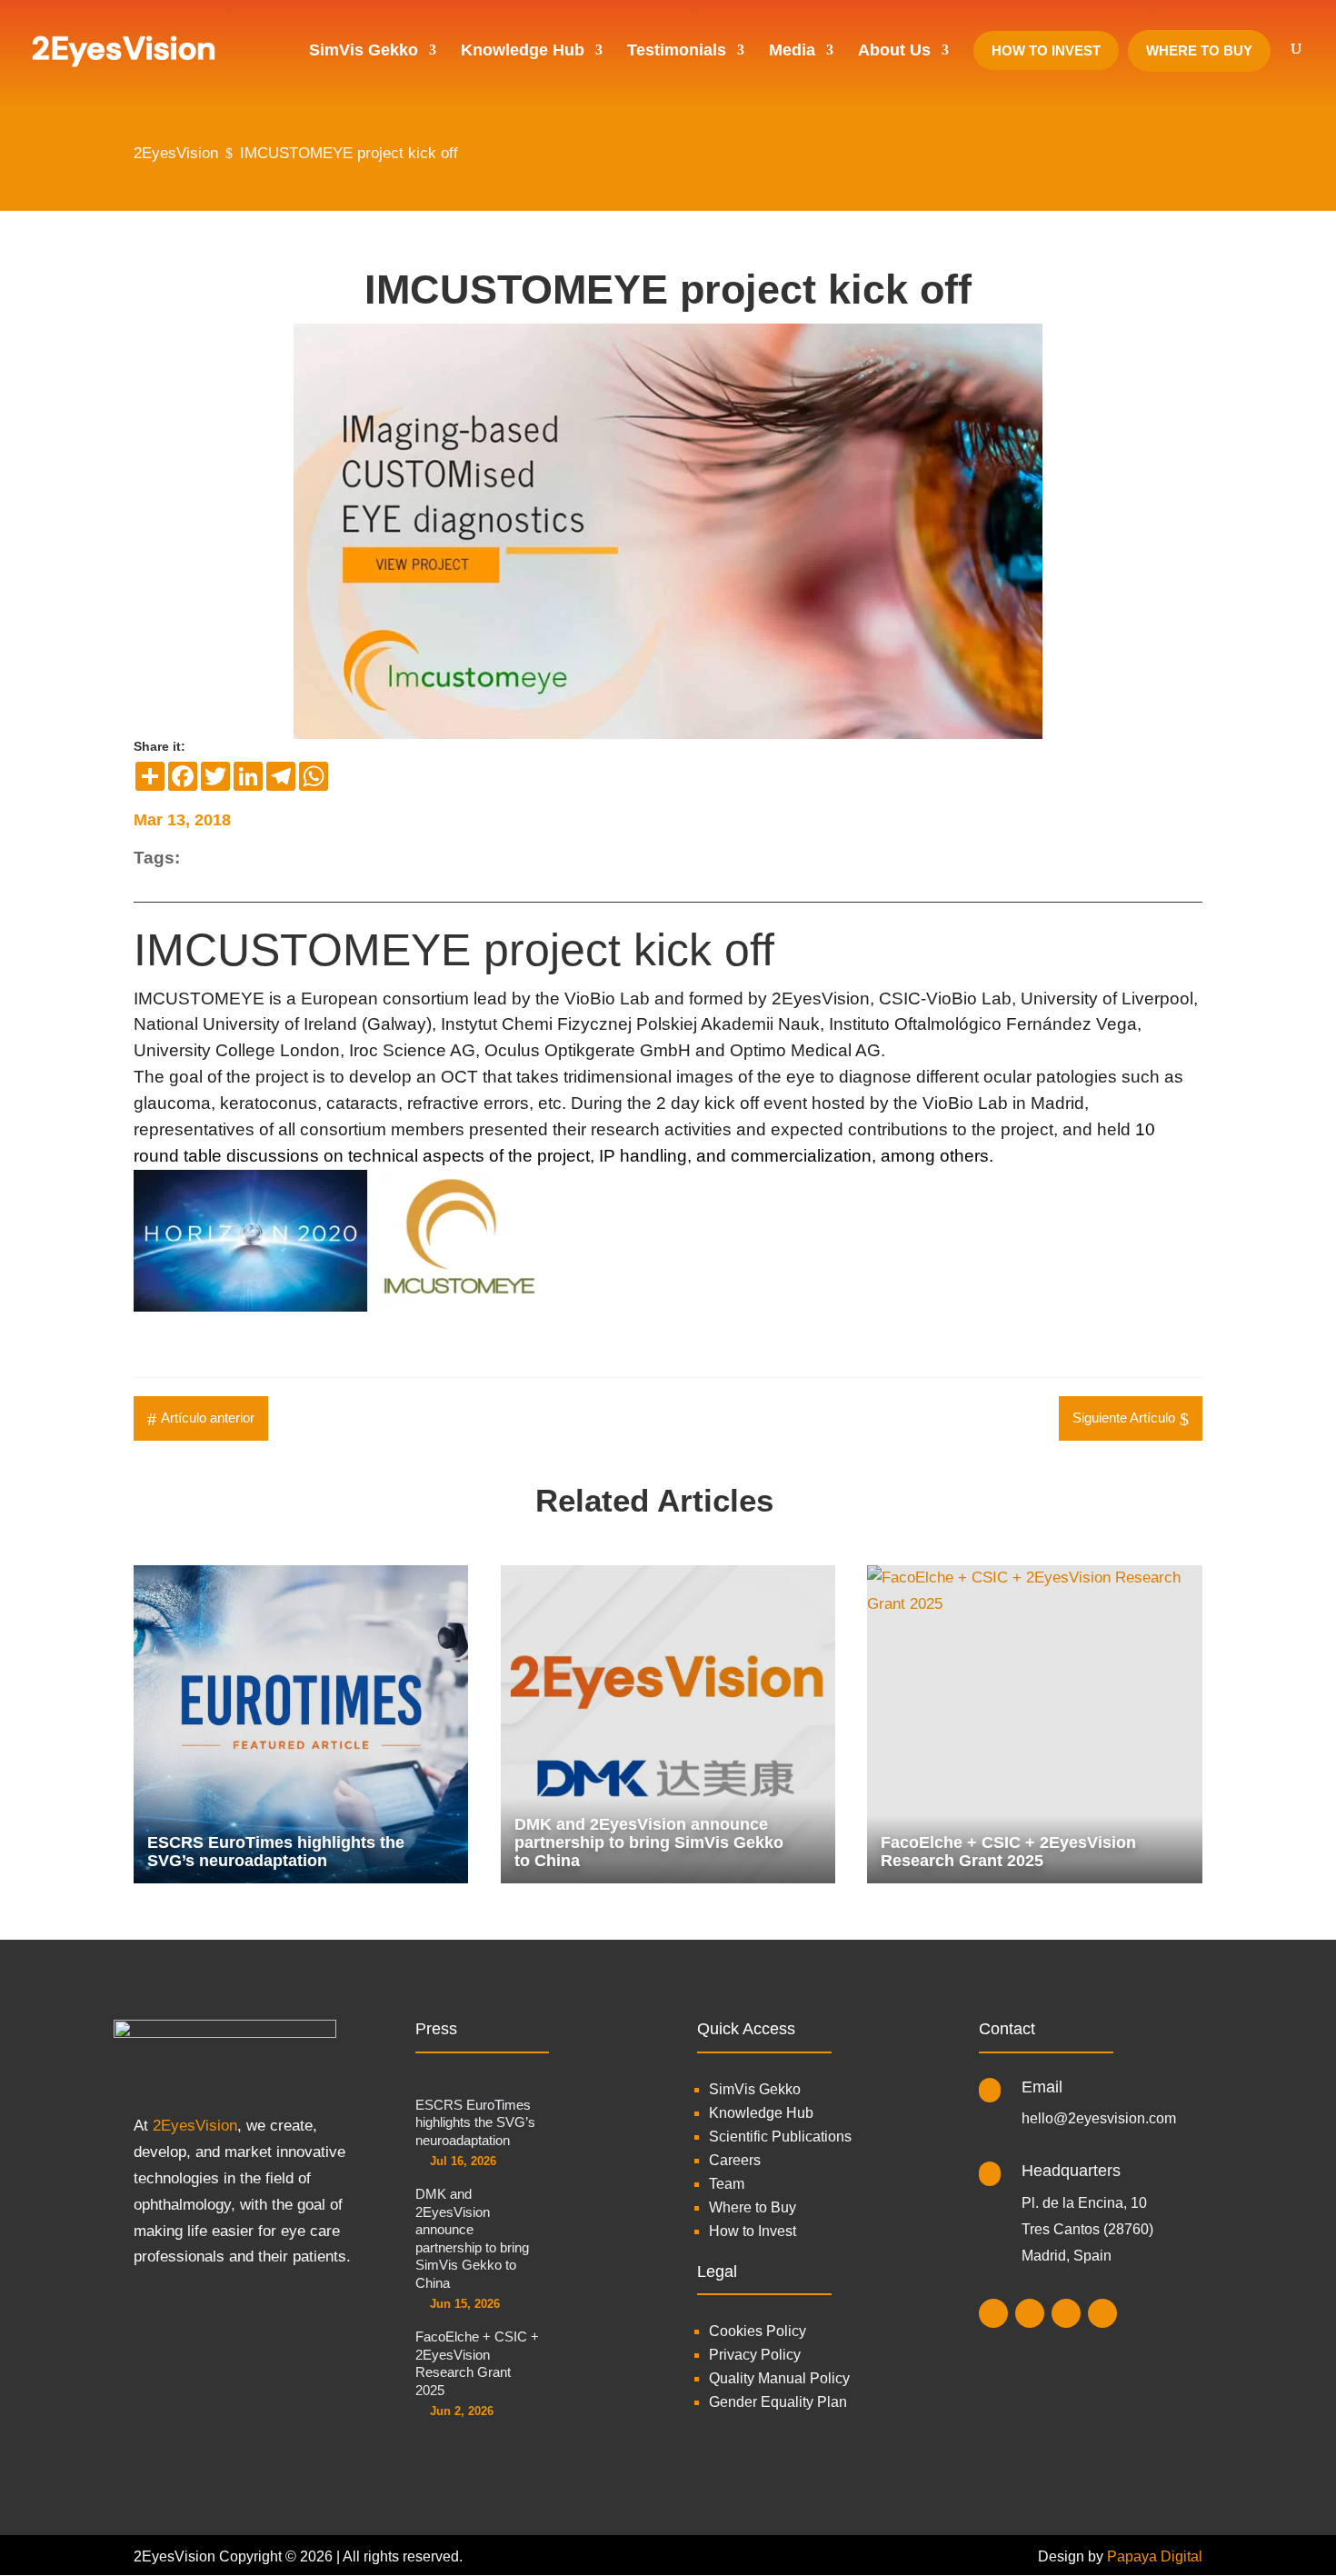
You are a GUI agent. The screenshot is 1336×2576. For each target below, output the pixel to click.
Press (436, 2029)
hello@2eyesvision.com (1099, 2118)
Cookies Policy (758, 2331)
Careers (735, 2160)
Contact (1007, 2029)
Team (727, 2184)
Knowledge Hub (761, 2113)
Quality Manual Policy (779, 2378)
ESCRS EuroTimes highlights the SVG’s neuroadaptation (475, 2122)
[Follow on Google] (1102, 2313)
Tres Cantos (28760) (1087, 2229)
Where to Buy (753, 2207)
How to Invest (753, 2231)
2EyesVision (195, 2126)
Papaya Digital (1155, 2556)
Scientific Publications (780, 2137)
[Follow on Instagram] (993, 2313)
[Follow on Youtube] (1066, 2313)
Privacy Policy (755, 2355)
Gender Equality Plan (778, 2402)
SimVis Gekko (755, 2089)
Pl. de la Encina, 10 (1084, 2203)
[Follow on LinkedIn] (1030, 2313)
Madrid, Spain (1067, 2256)
